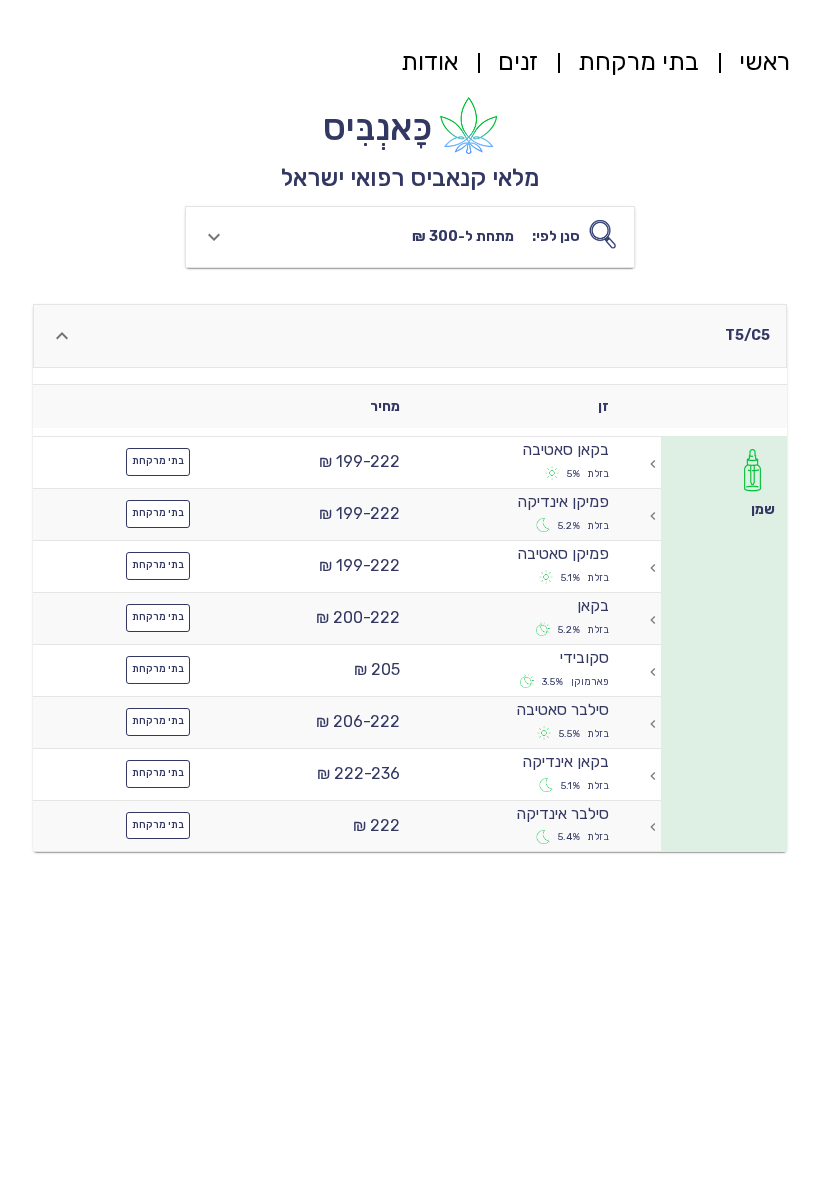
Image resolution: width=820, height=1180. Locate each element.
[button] (410, 237)
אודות (429, 61)
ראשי (764, 61)
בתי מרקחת (638, 61)
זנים (518, 61)
